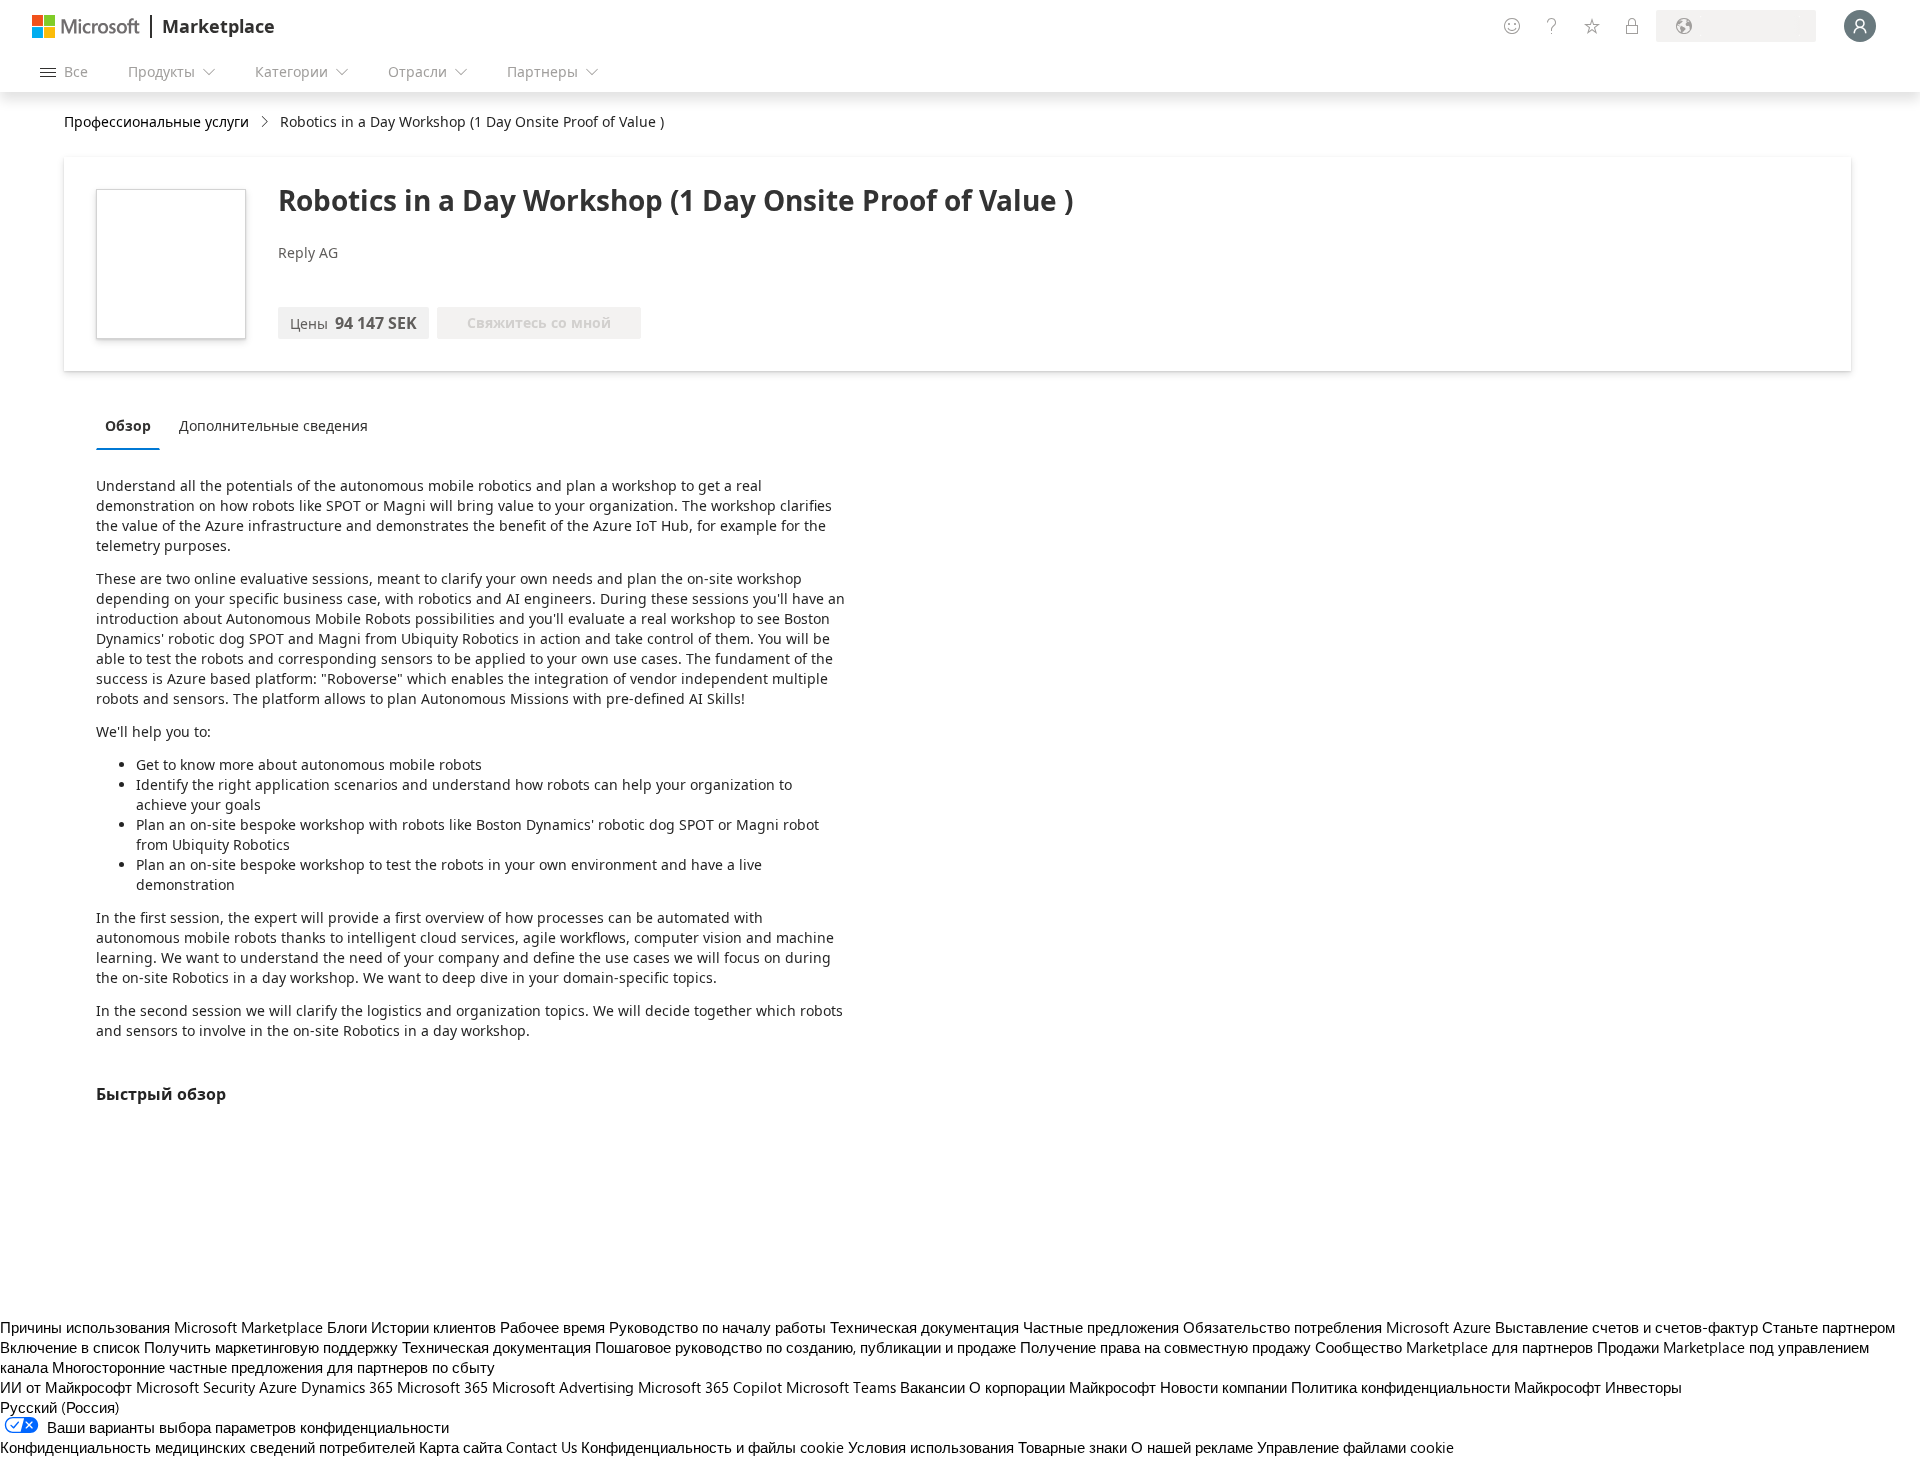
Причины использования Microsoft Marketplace (161, 1327)
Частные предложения (1101, 1327)
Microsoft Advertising (563, 1387)
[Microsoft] (86, 26)
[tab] (133, 425)
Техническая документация (924, 1327)
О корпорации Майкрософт (1062, 1387)
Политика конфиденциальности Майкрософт (1446, 1387)
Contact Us (541, 1447)
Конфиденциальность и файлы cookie (712, 1447)
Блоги (347, 1327)
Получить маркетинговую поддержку (271, 1347)
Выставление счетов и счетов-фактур (1626, 1327)
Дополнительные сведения (273, 425)
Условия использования (931, 1447)
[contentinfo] (266, 122)
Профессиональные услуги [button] (156, 121)
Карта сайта (460, 1447)
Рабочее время (552, 1327)
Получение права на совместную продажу (1165, 1347)
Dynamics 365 (347, 1387)
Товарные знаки (1072, 1447)
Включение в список (70, 1347)
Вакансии (932, 1387)
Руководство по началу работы (717, 1327)
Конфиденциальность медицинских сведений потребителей (207, 1447)
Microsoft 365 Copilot (710, 1387)
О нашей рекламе (1192, 1447)
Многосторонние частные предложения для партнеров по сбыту (273, 1367)
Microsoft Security (195, 1387)
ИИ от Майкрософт (66, 1387)
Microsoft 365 (442, 1387)
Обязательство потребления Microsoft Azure (1339, 1327)
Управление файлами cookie (1355, 1447)
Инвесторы (1643, 1387)
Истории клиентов (433, 1327)
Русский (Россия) (60, 1407)
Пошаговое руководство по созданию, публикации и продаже (805, 1347)
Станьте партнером (1828, 1327)
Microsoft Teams (841, 1387)
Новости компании (1223, 1387)
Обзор (128, 425)
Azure (278, 1387)
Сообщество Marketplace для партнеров (1454, 1347)
